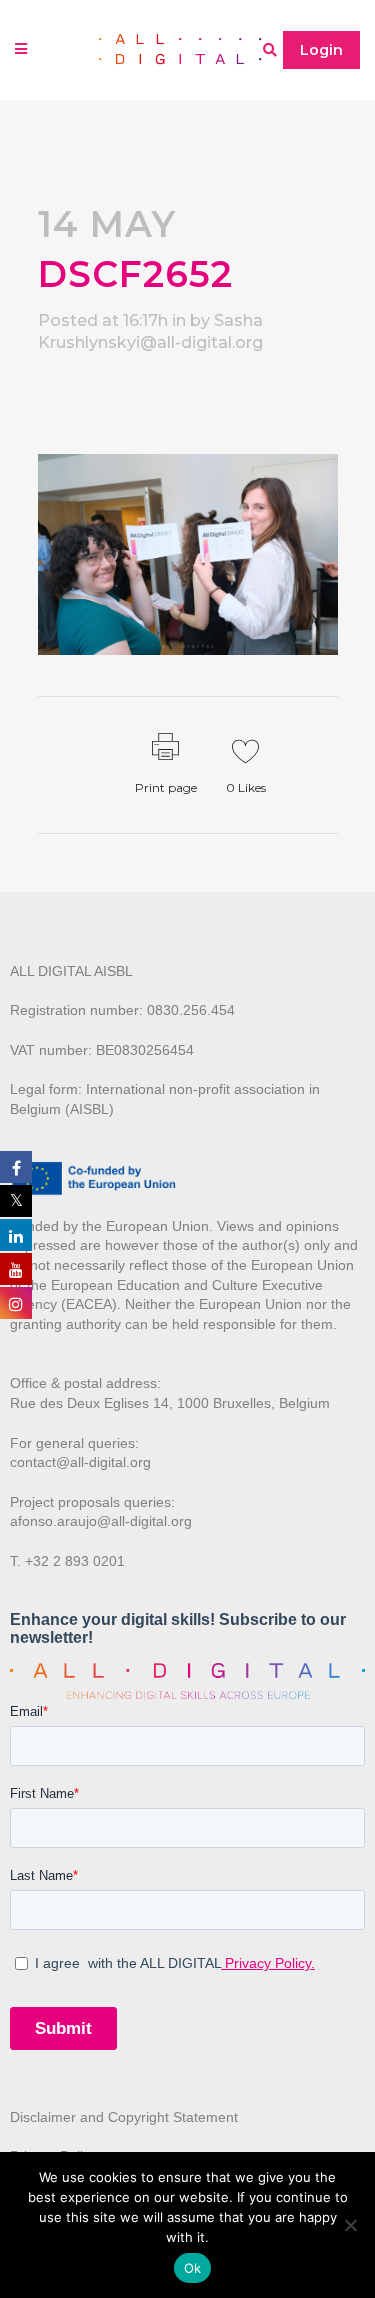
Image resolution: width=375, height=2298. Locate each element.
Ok (193, 2268)
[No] (350, 2225)
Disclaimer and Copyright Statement (124, 2117)
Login (321, 50)
